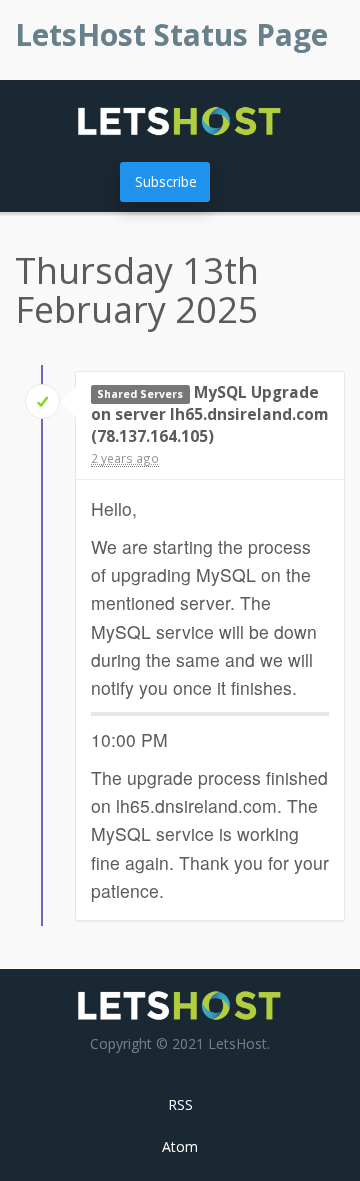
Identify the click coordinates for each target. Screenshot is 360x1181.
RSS (180, 1104)
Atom (180, 1146)
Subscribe (166, 181)
